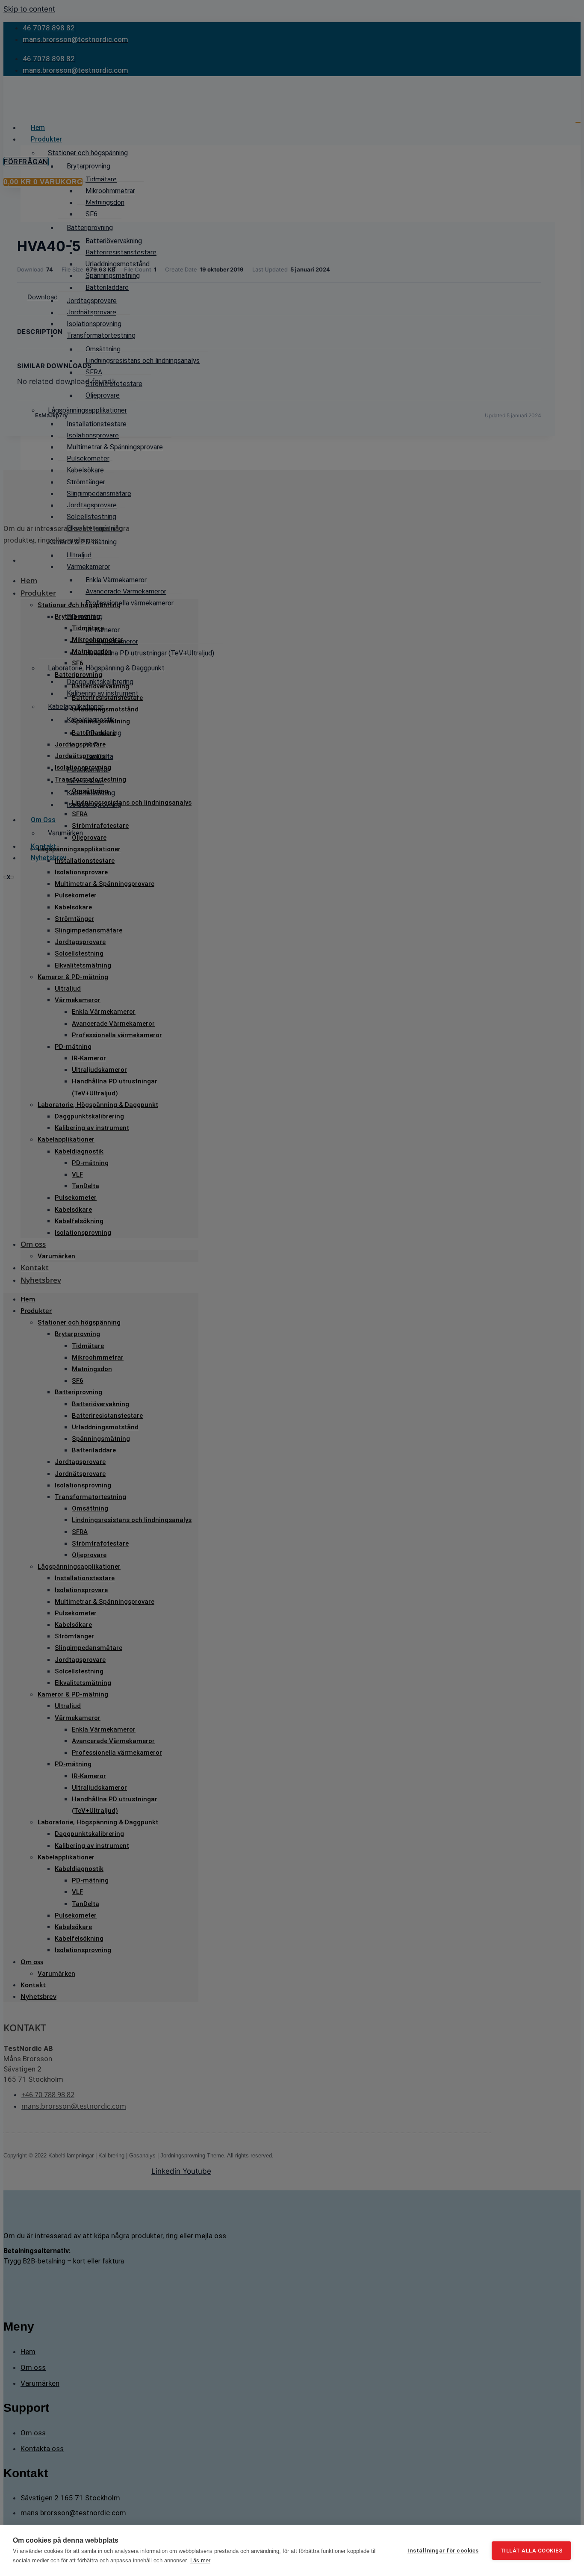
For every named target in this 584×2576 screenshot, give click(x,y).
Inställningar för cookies (443, 2550)
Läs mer (200, 2560)
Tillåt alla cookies (532, 2551)
